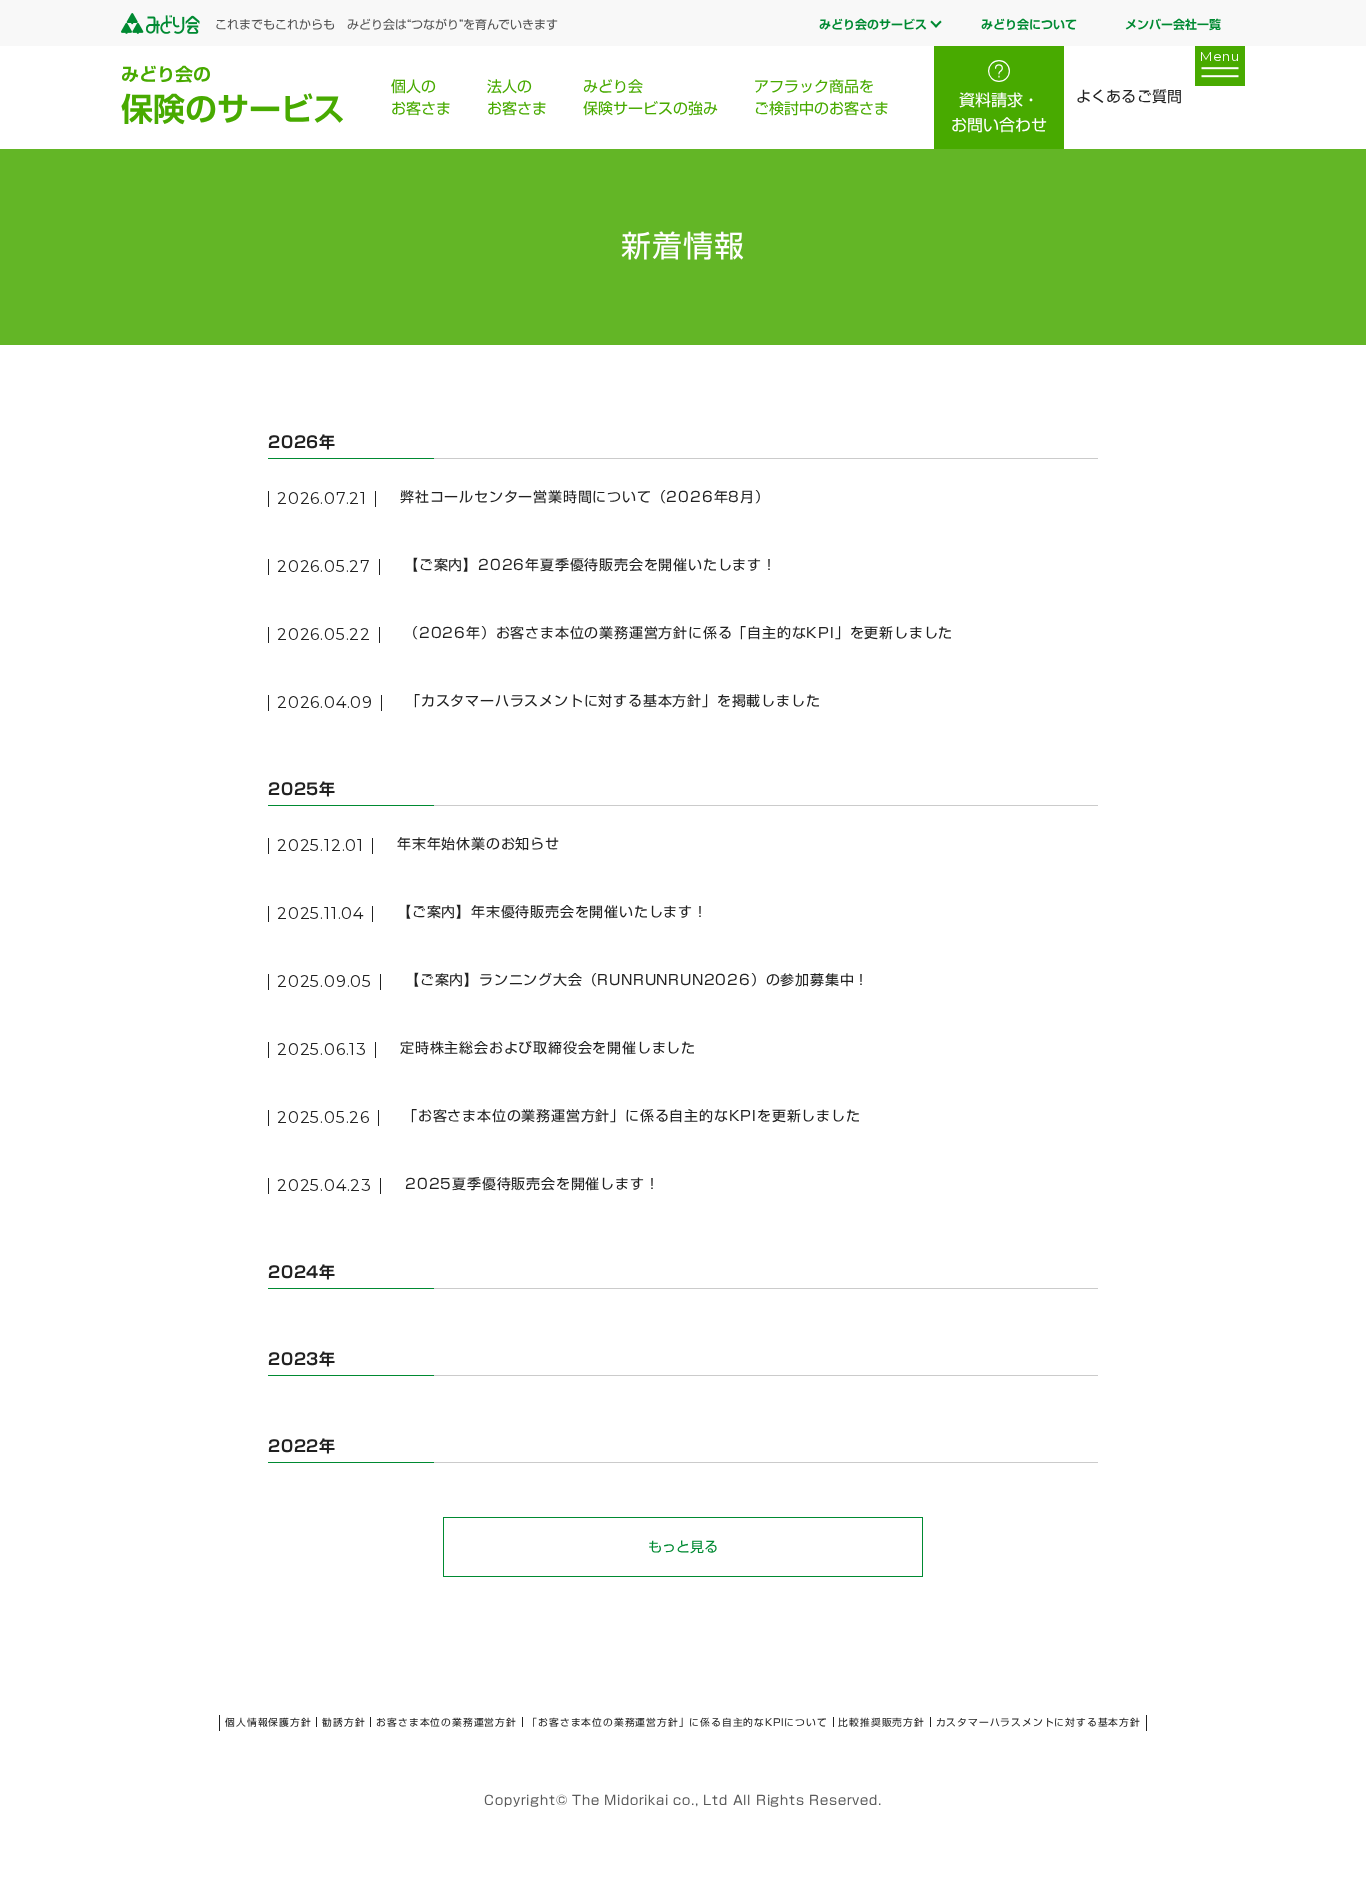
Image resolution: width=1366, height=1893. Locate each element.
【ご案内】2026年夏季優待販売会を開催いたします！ (590, 565)
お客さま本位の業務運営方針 (446, 1722)
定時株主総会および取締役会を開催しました (548, 1048)
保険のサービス (233, 95)
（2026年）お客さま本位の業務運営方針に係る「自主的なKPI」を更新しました (678, 633)
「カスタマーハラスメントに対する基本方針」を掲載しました (613, 701)
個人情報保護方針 (268, 1722)
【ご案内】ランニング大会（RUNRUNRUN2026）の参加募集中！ (637, 980)
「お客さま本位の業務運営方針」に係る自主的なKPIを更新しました (632, 1116)
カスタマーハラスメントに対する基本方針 (1038, 1722)
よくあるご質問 (1128, 96)
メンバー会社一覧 (1173, 24)
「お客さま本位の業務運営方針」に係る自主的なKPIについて (677, 1722)
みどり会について (1029, 24)
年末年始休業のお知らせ (478, 844)
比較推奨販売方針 (881, 1722)
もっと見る (683, 1547)
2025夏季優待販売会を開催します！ (532, 1184)
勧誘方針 (343, 1722)
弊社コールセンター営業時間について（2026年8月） (585, 497)
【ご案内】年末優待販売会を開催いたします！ (552, 912)
